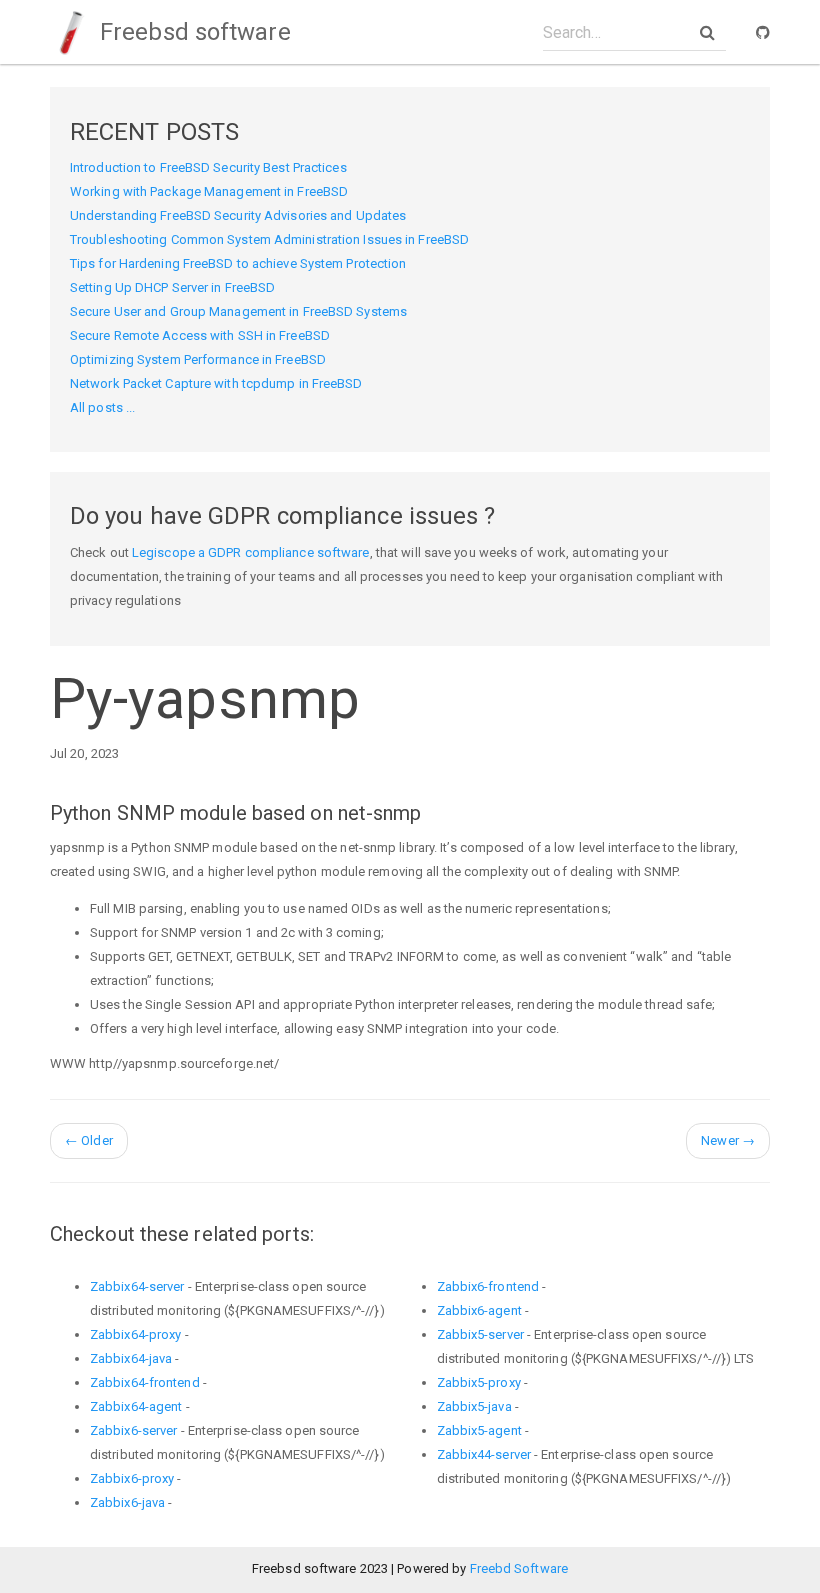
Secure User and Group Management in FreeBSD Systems (238, 311)
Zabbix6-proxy (132, 1478)
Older (89, 1140)
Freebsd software (192, 32)
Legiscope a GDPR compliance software (251, 552)
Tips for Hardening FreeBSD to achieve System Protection (238, 263)
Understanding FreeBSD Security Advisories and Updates (238, 215)
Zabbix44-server (484, 1454)
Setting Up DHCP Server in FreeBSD (172, 287)
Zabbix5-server (480, 1334)
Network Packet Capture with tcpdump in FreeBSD (216, 383)
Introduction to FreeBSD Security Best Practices (208, 167)
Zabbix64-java (131, 1358)
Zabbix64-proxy (135, 1334)
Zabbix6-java (127, 1502)
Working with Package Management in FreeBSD (209, 191)
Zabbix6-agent (479, 1310)
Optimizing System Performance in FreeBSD (198, 359)
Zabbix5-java (474, 1406)
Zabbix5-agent (479, 1430)
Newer (728, 1140)
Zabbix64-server (137, 1286)
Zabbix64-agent (136, 1406)
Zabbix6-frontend (488, 1286)
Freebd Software (519, 1568)
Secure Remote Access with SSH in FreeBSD (200, 335)
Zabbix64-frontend (145, 1382)
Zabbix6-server (133, 1430)
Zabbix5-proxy (479, 1382)
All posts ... (102, 407)
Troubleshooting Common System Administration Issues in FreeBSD (269, 239)
